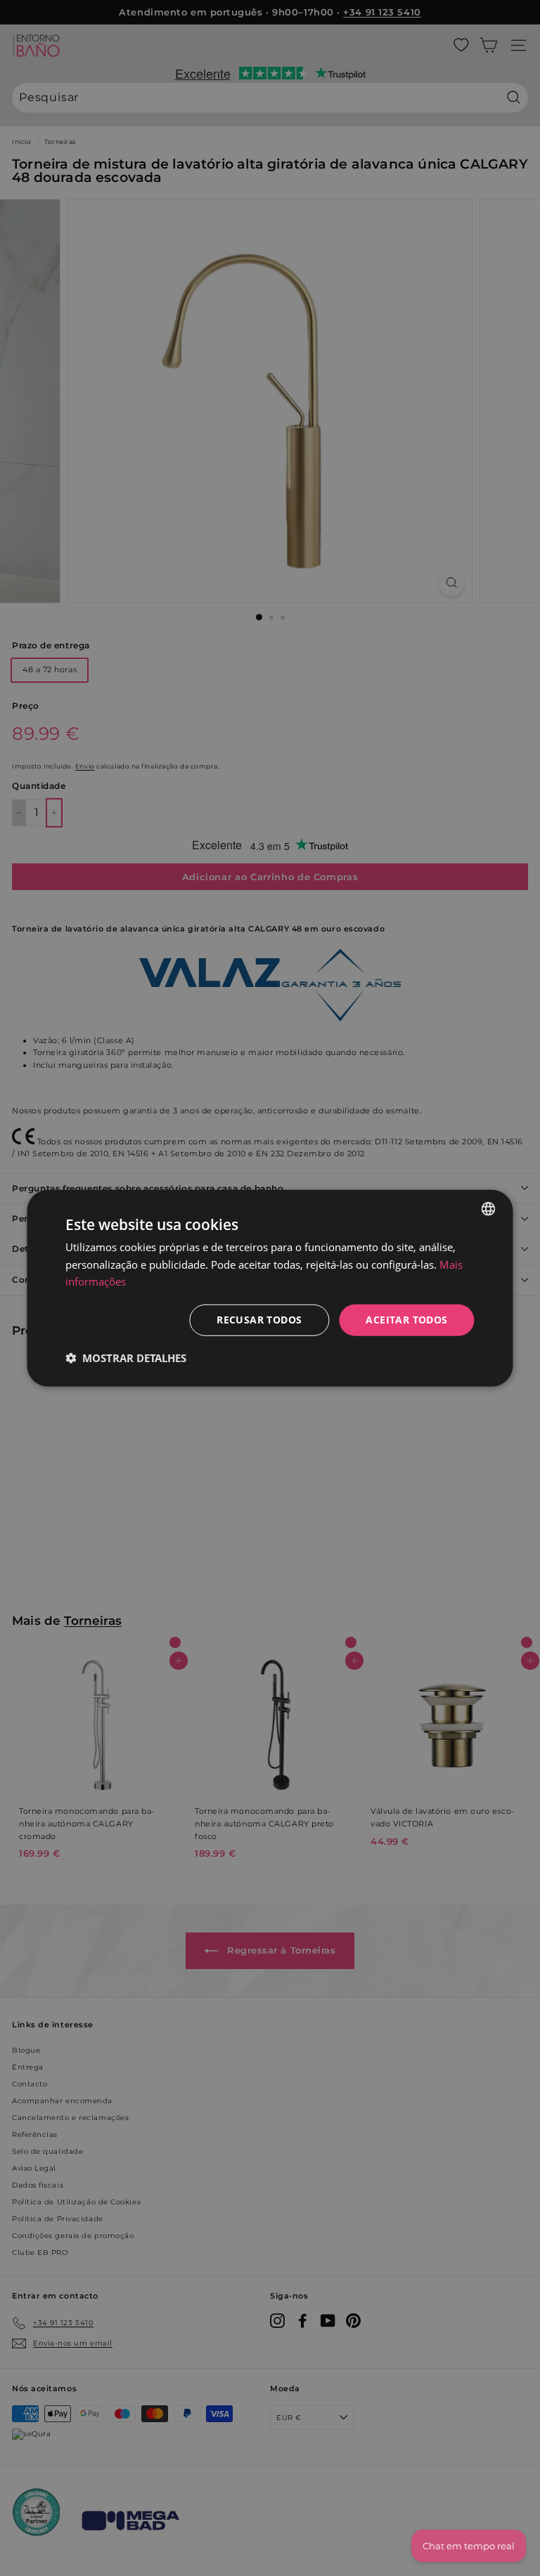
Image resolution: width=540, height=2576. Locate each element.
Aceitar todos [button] (406, 1320)
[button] (126, 1358)
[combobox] (489, 1208)
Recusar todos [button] (259, 1320)
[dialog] (270, 1288)
